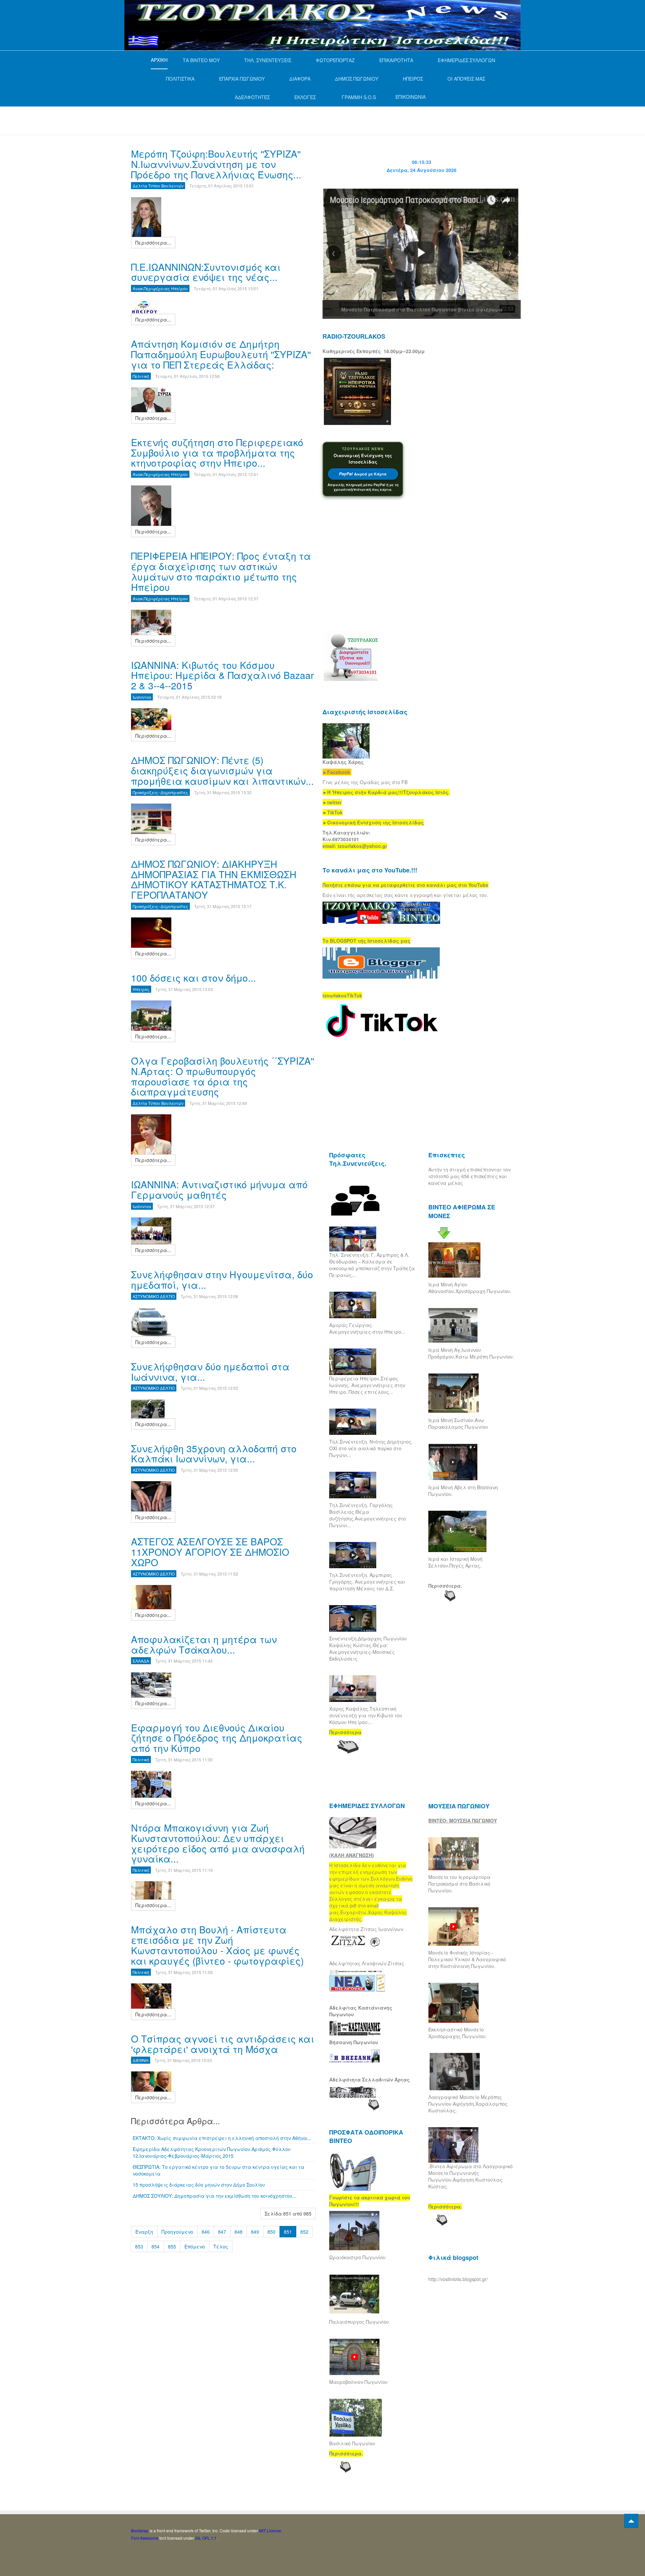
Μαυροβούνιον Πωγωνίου (358, 2382)
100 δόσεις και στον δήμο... (193, 978)
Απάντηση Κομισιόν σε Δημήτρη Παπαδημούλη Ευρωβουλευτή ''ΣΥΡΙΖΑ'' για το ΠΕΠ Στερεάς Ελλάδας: (221, 354)
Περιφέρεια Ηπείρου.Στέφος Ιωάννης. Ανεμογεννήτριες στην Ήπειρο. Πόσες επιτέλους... (367, 1385)
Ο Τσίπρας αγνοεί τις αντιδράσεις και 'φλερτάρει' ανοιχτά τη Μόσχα (223, 2044)
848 (239, 2232)
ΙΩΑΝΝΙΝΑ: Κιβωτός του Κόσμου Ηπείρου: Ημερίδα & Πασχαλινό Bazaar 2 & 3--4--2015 (222, 675)
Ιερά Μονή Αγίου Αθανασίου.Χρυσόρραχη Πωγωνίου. (470, 1288)
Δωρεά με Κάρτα (363, 474)
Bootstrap (140, 2530)
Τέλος (221, 2246)
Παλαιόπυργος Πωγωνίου (359, 2322)
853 (139, 2246)
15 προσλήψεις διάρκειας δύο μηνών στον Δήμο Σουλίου (199, 2185)
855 (172, 2246)
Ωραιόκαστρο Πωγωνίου (357, 2257)
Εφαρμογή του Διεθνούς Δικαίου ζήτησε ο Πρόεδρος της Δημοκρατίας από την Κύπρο (217, 1738)
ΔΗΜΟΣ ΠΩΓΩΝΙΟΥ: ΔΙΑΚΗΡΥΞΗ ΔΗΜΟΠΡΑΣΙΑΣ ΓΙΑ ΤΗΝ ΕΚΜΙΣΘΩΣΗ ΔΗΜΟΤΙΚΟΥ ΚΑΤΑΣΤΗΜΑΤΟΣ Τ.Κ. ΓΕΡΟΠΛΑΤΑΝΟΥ (214, 879)
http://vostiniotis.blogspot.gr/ (458, 2279)
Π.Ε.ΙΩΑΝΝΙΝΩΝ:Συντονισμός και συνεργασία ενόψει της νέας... (206, 272)
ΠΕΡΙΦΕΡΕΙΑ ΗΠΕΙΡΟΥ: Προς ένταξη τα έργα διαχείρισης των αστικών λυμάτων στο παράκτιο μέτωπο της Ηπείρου (221, 571)
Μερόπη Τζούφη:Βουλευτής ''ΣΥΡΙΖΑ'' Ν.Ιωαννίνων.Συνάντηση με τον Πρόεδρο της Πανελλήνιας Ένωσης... (216, 164)
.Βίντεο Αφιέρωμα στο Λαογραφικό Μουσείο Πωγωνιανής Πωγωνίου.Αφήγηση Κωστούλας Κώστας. (470, 2176)
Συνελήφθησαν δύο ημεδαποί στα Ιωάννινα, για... (210, 1371)
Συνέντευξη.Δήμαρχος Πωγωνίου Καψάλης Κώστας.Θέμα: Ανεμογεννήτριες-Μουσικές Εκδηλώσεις (368, 1648)
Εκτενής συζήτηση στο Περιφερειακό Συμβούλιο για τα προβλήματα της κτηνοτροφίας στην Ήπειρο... (217, 453)
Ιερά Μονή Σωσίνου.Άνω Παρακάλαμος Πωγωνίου (458, 1423)
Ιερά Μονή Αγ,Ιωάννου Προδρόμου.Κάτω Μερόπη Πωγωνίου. (471, 1353)
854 (156, 2246)
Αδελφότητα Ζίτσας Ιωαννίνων (366, 1929)
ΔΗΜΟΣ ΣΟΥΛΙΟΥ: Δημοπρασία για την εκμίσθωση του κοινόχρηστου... (214, 2196)
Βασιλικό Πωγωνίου (352, 2443)
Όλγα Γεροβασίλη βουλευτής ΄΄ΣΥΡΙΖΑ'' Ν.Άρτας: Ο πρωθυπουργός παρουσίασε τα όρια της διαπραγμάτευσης (223, 1076)
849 (255, 2232)
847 (222, 2232)
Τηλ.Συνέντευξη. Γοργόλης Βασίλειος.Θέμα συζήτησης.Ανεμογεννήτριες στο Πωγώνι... (368, 1515)
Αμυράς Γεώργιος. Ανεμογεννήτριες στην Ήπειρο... (367, 1328)
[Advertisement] (253, 120)
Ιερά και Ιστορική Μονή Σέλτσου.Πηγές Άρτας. (455, 1562)
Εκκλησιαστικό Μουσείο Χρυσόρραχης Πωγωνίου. (458, 2033)
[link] (386, 792)
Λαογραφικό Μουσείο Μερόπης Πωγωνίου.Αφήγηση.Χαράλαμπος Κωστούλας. (468, 2104)
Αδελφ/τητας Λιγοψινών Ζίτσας (367, 1963)
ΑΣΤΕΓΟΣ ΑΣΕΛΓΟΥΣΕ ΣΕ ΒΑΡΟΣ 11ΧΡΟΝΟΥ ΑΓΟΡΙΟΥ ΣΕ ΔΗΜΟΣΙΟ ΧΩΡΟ (210, 1552)
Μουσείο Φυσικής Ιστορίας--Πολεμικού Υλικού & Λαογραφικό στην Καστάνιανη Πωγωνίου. (467, 1959)
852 (304, 2232)
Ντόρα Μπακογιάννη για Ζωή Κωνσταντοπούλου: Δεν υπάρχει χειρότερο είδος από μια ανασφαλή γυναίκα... (218, 1843)
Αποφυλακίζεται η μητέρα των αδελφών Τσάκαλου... (204, 1644)
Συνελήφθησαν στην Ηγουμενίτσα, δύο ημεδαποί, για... (222, 1279)
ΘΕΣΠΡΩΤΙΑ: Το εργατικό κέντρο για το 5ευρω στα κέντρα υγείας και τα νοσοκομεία (219, 2170)
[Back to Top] (631, 2521)
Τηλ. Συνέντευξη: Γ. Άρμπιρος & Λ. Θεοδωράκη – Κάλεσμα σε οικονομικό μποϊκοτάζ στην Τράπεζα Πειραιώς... (372, 1265)
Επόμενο (195, 2246)
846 (206, 2232)
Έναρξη (144, 2232)
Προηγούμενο (177, 2232)
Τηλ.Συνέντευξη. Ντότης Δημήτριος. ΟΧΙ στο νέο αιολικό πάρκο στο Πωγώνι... (371, 1448)
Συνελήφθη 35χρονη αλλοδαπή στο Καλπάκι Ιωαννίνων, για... (214, 1453)
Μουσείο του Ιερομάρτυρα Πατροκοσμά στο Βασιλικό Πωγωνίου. (459, 1884)
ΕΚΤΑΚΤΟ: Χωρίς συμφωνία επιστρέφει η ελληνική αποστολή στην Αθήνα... (222, 2138)
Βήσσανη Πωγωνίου (354, 2042)
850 (271, 2232)
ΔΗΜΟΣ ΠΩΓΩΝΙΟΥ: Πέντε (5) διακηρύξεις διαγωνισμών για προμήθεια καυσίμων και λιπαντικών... (222, 770)
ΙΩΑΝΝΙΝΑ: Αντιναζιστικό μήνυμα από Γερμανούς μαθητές (219, 1189)
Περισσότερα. (445, 1586)
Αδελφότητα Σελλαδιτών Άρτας (370, 2079)
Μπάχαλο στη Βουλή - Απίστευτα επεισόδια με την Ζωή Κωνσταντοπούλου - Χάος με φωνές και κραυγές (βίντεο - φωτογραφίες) (217, 1945)
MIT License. (271, 2530)
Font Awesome (145, 2538)
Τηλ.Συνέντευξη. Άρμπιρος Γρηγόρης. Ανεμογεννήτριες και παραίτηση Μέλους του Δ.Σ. (367, 1582)
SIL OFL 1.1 (206, 2538)
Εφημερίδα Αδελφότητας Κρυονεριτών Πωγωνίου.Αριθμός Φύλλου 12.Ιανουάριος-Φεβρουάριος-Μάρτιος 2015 (212, 2152)
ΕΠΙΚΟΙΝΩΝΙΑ (411, 97)
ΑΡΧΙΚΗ (159, 60)
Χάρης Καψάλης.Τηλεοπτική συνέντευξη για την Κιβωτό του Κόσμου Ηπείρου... (366, 1715)
